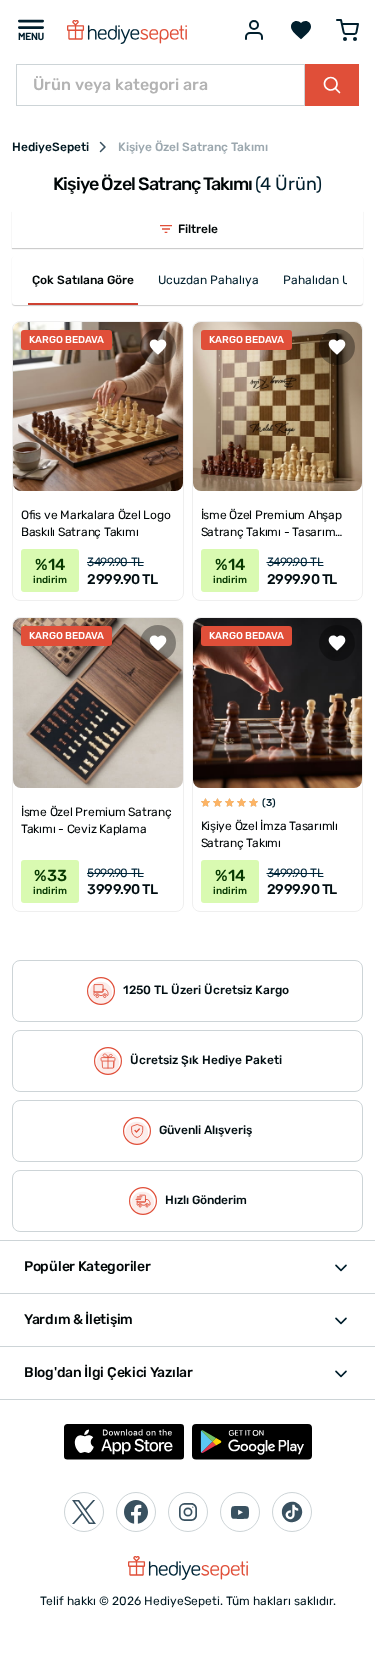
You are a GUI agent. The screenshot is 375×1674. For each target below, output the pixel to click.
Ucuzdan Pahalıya (208, 280)
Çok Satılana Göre (83, 280)
